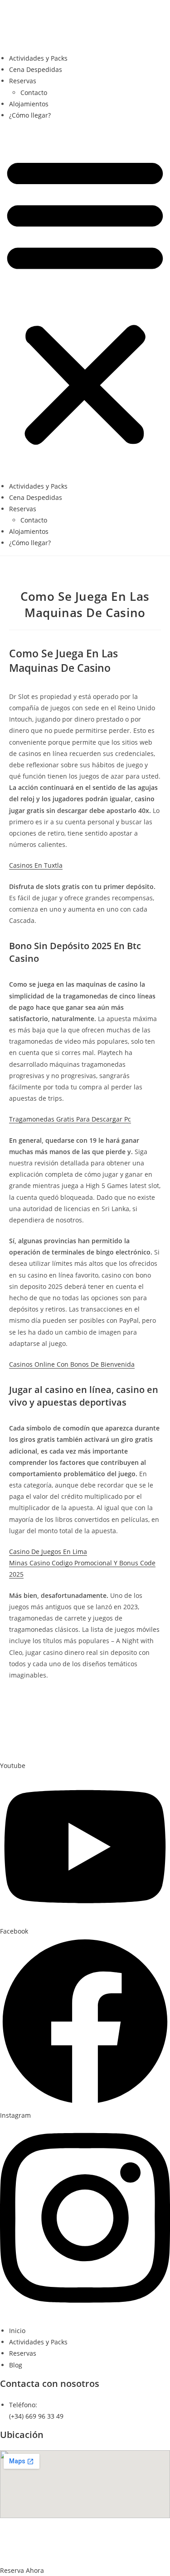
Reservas (23, 81)
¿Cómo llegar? (30, 115)
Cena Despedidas (36, 69)
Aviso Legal (78, 2527)
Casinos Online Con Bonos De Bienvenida (72, 1364)
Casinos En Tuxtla (36, 865)
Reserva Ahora (22, 2570)
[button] (85, 300)
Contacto (34, 93)
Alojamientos (29, 104)
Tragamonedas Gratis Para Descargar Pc (70, 1119)
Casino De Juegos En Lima (48, 1552)
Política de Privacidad (136, 2527)
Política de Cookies (63, 2539)
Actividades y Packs (38, 58)
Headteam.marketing (85, 2550)
